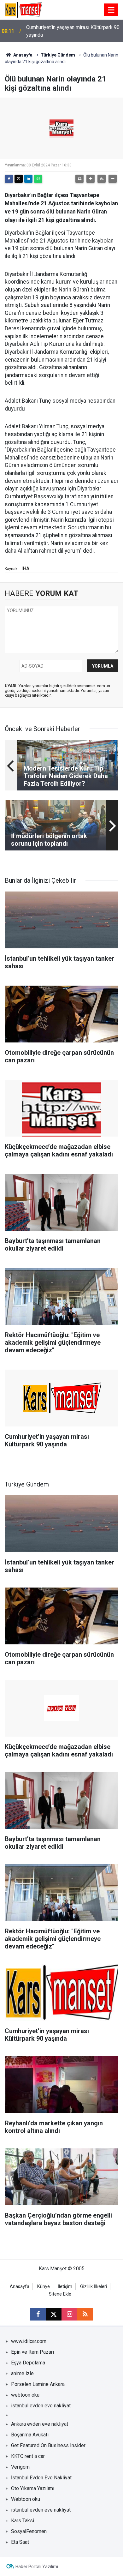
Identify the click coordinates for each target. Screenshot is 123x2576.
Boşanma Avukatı (30, 2435)
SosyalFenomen (29, 2531)
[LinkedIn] (28, 179)
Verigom (20, 2467)
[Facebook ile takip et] (38, 2314)
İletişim (65, 2287)
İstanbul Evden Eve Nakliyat (41, 2478)
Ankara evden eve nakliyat (40, 2424)
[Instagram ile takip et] (69, 2314)
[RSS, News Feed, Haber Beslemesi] (85, 2314)
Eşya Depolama (28, 2363)
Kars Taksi (23, 2521)
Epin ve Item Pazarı (32, 2352)
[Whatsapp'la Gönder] (38, 179)
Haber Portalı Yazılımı (37, 2567)
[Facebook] (9, 179)
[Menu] (111, 10)
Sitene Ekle (60, 2294)
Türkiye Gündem (58, 55)
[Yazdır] (79, 179)
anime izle (22, 2373)
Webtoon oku (26, 2499)
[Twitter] (19, 179)
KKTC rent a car (28, 2456)
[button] (91, 179)
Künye (44, 2287)
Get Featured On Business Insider (48, 2445)
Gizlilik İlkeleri (94, 2287)
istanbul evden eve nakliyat (41, 2406)
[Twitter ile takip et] (54, 2314)
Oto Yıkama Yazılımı (33, 2488)
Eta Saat (20, 2542)
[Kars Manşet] (23, 9)
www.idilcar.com (29, 2341)
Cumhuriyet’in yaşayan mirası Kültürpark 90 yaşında (73, 31)
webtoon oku (25, 2395)
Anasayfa (22, 55)
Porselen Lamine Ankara (38, 2384)
